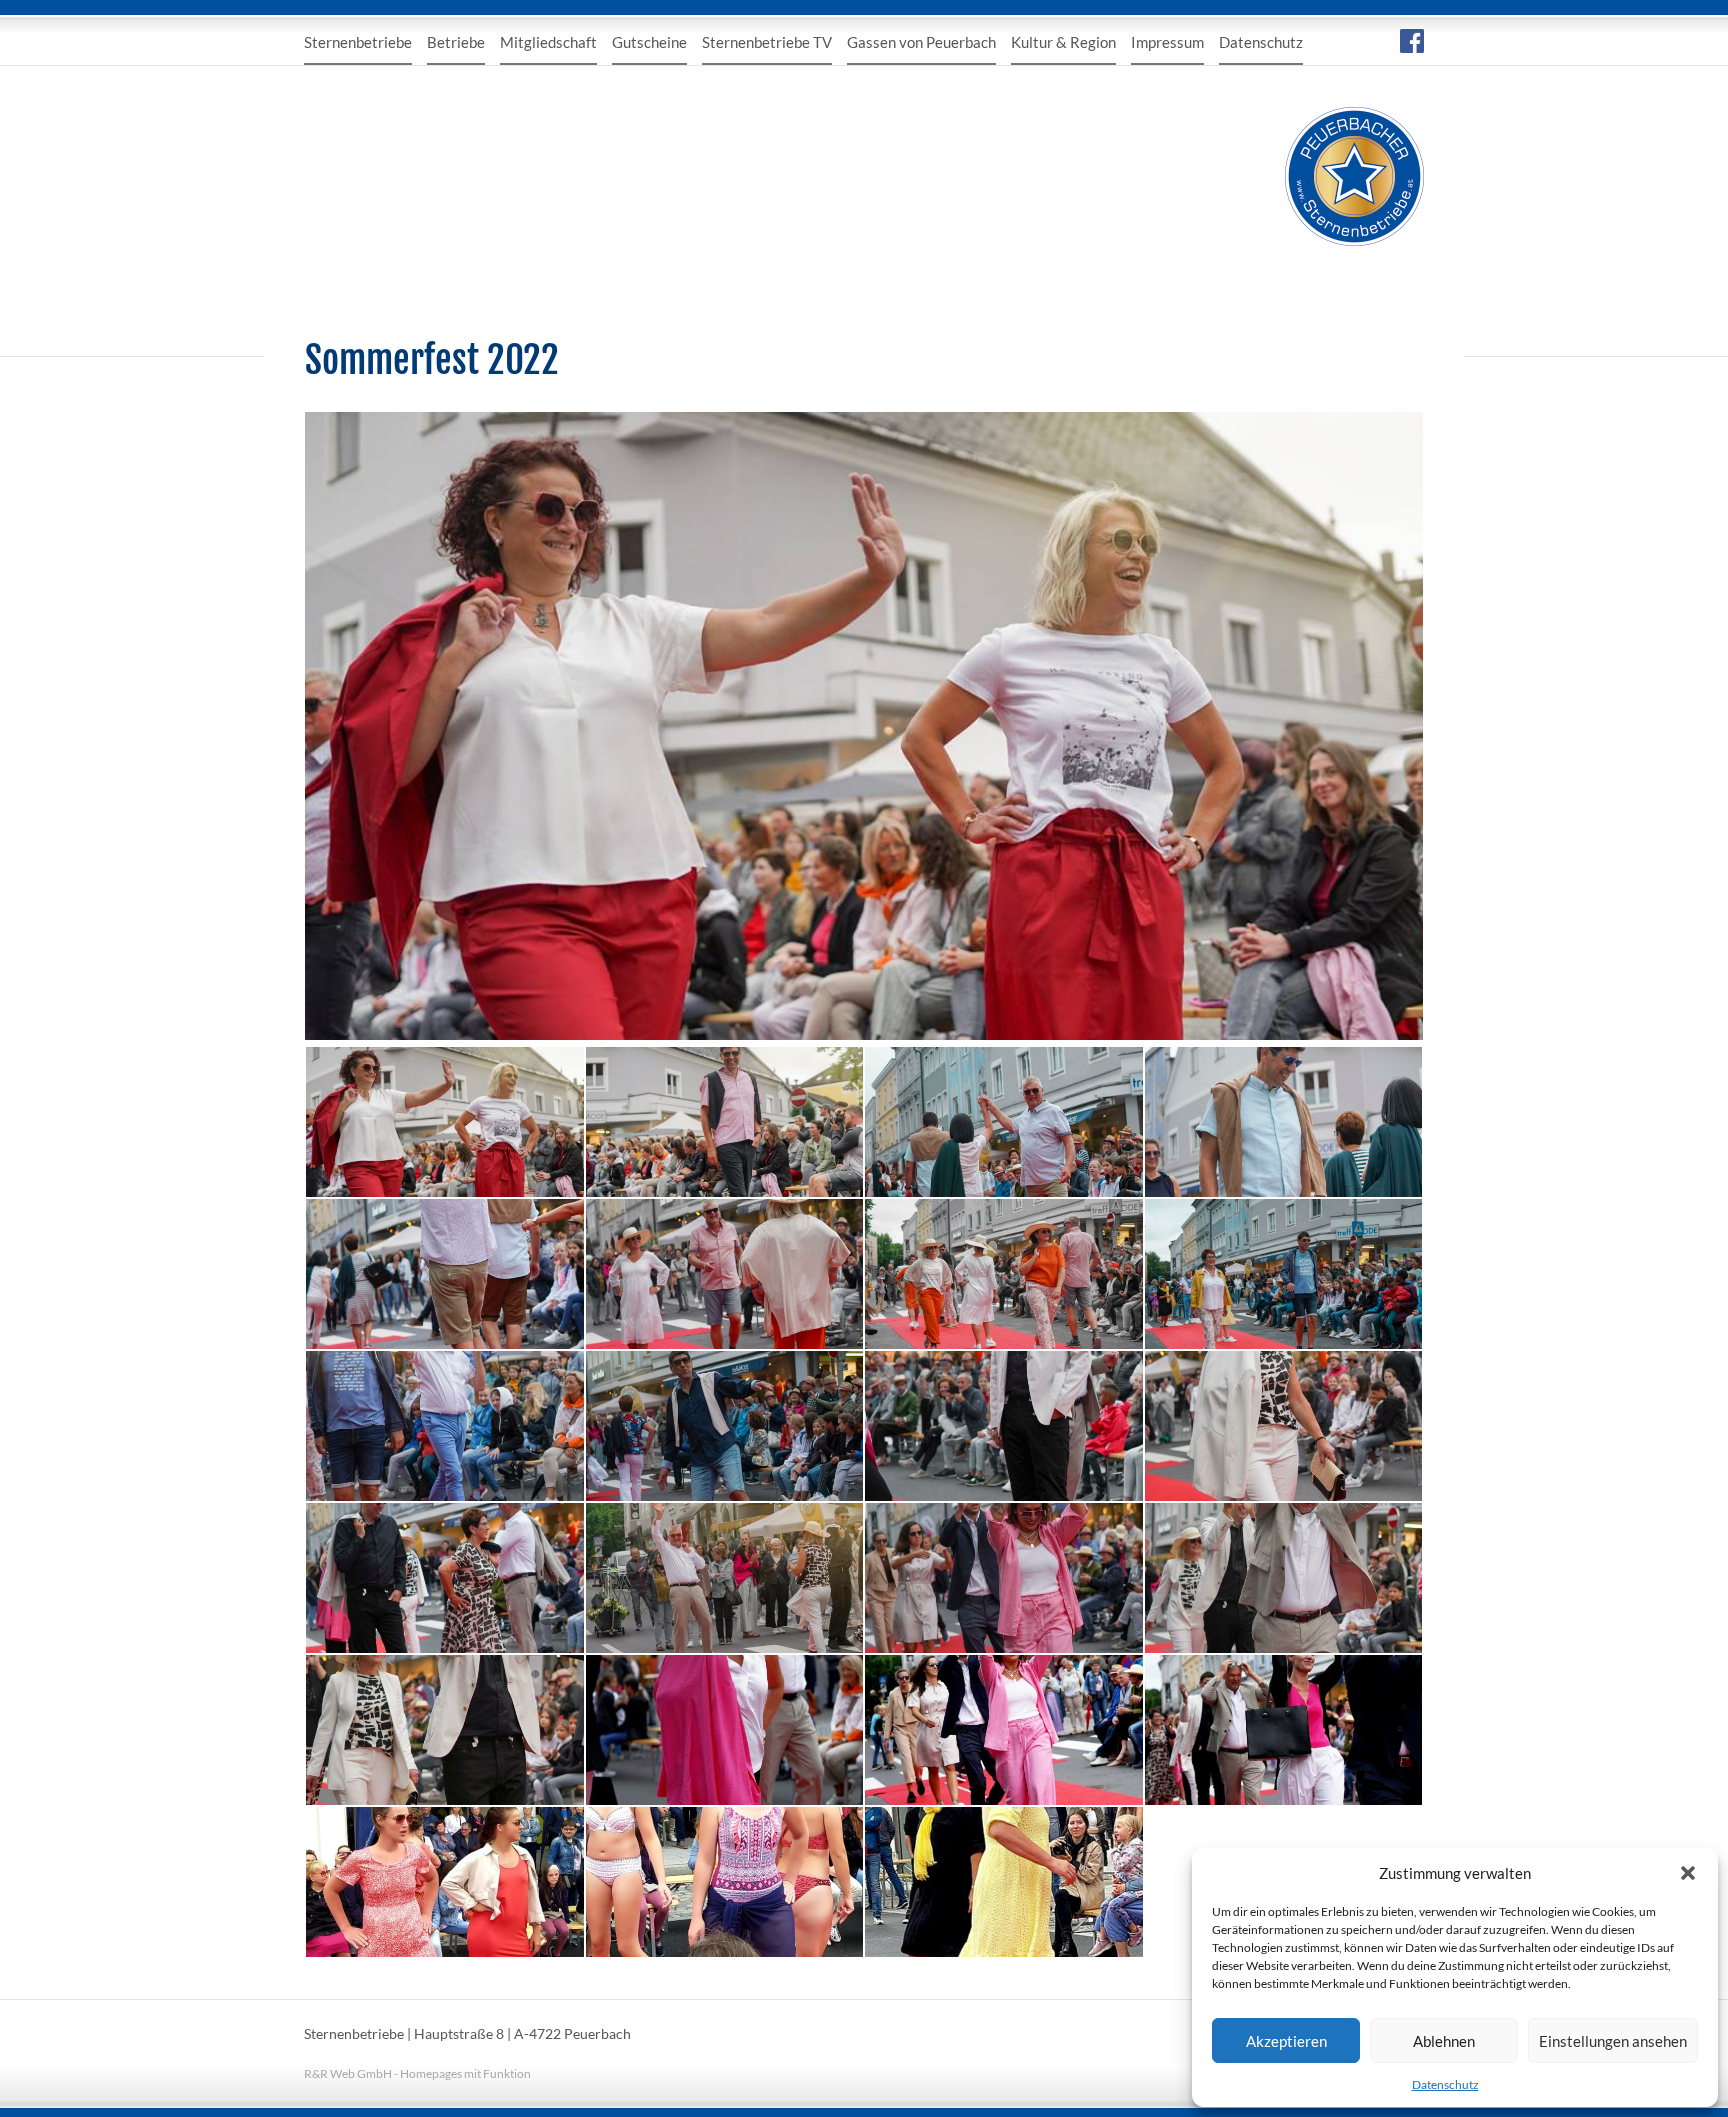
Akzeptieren (1286, 2041)
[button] (1688, 1873)
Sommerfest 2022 (432, 360)
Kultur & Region (1063, 42)
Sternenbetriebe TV (767, 42)
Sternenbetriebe (358, 42)
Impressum (1167, 42)
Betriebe (456, 42)
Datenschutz (1445, 2084)
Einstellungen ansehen (1613, 2041)
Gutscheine (649, 42)
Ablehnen (1444, 2041)
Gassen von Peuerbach (921, 42)
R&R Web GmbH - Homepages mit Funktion (417, 2073)
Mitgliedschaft (548, 42)
